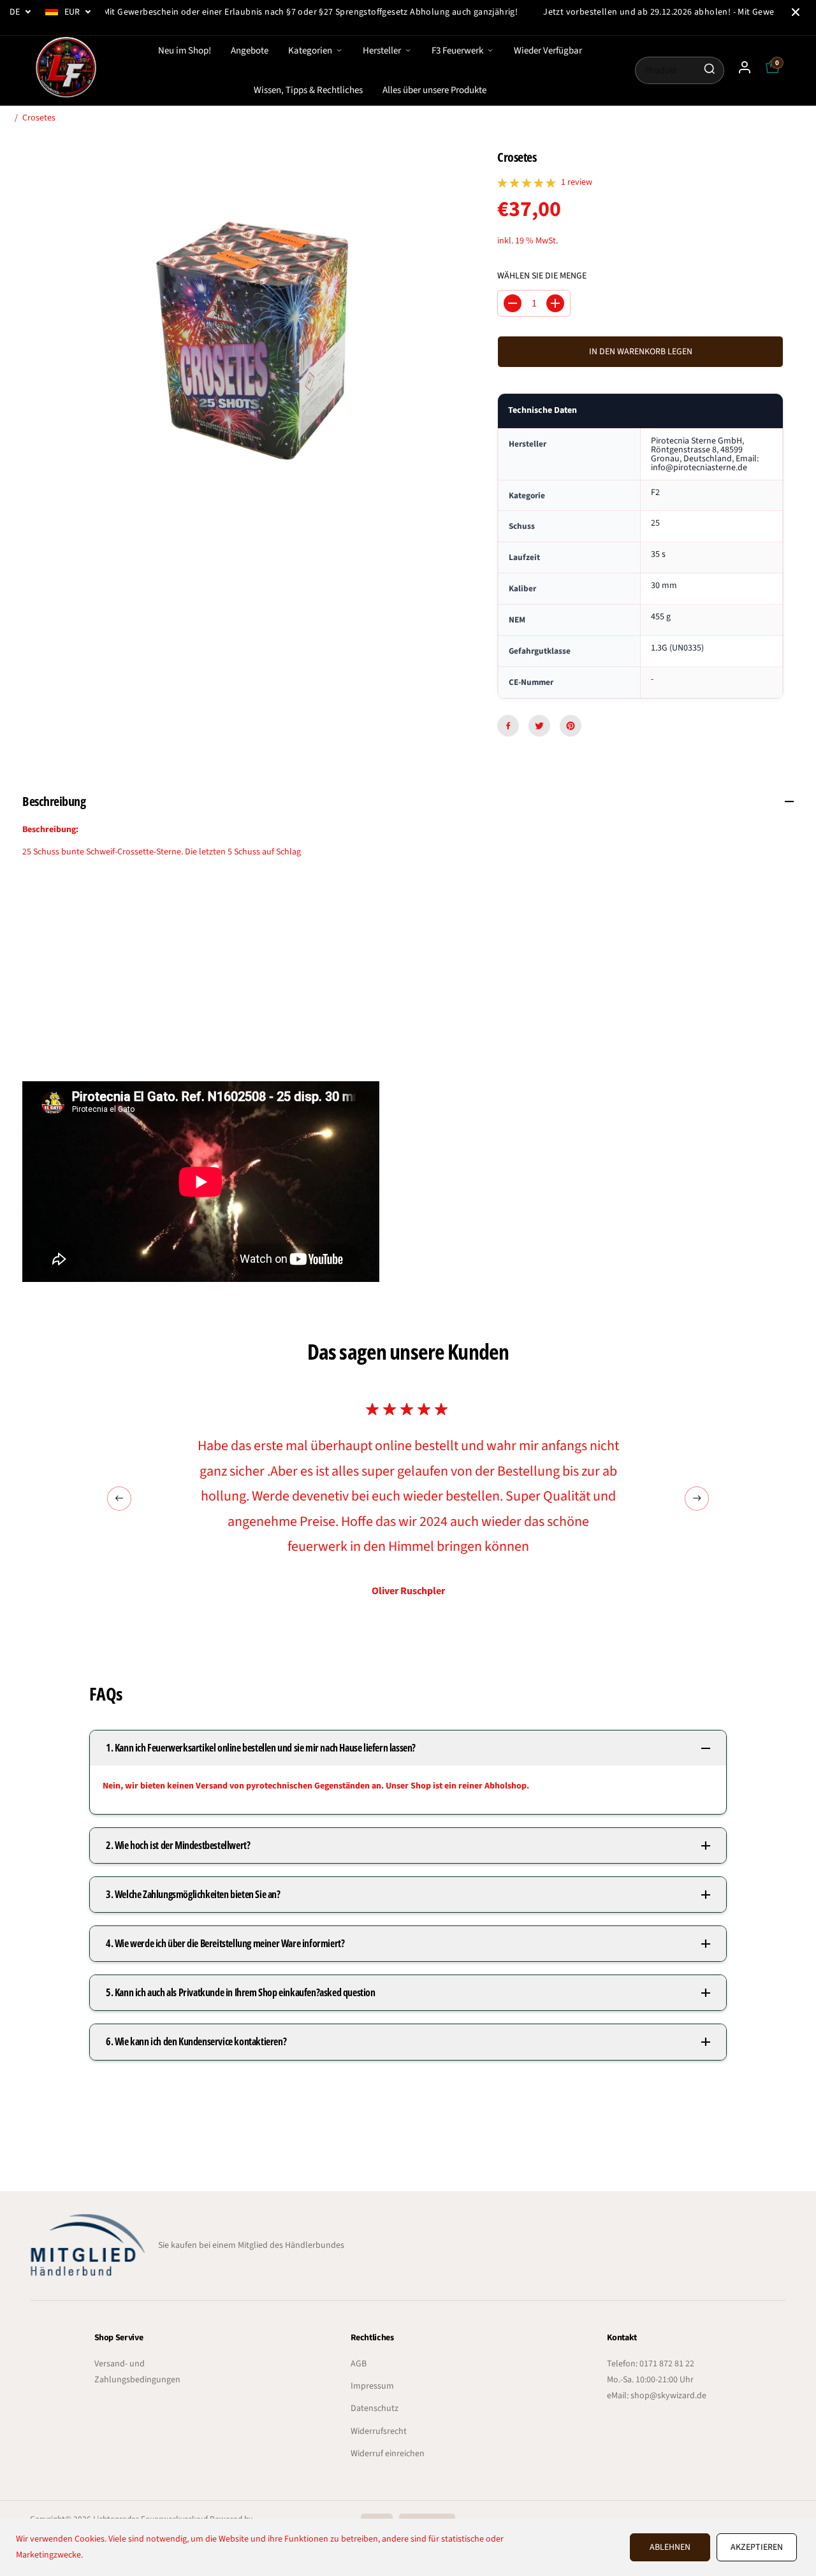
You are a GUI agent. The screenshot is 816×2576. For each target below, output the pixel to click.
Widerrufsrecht (379, 2431)
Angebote (250, 51)
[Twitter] (539, 726)
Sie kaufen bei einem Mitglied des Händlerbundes (251, 2245)
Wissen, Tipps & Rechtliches (308, 90)
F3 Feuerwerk (457, 51)
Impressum (372, 2386)
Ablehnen (670, 2547)
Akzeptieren (757, 2547)
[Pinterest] (571, 726)
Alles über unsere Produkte (434, 90)
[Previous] (119, 1499)
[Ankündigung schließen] (796, 12)
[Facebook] (508, 726)
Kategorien (310, 51)
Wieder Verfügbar (548, 51)
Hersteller (382, 51)
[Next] (697, 1499)
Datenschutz (375, 2408)
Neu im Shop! (185, 51)
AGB (359, 2364)
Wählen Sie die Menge (542, 276)
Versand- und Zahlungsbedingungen (137, 2372)
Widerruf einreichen (388, 2454)
